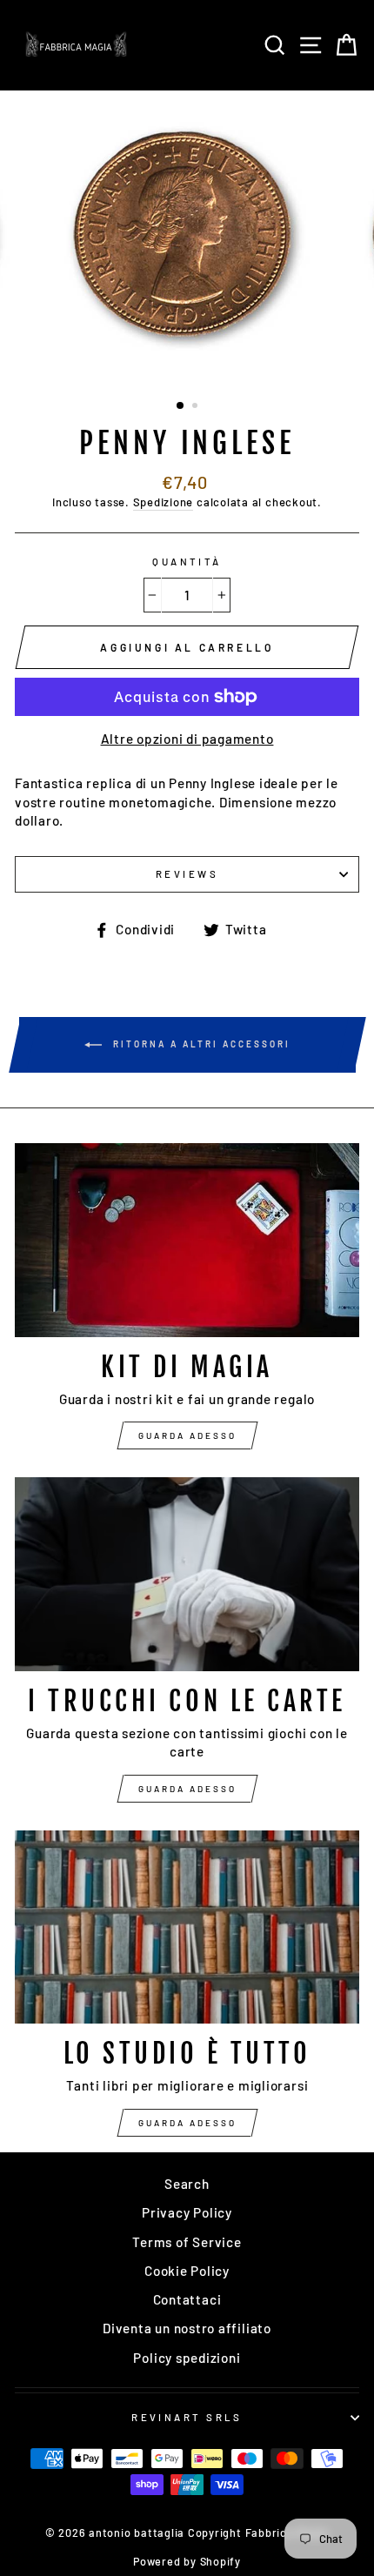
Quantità (187, 562)
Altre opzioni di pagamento (187, 739)
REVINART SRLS (187, 2417)
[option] (187, 238)
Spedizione (164, 502)
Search (187, 2184)
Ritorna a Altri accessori (200, 1044)
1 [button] (181, 406)
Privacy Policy (187, 2212)
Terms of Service (187, 2242)
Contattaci (187, 2299)
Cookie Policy (187, 2271)
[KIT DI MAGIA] (187, 1240)
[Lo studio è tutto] (187, 1927)
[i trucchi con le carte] (187, 1574)
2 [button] (197, 407)
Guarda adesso (187, 1435)
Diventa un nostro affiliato (187, 2328)
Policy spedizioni (187, 2358)
